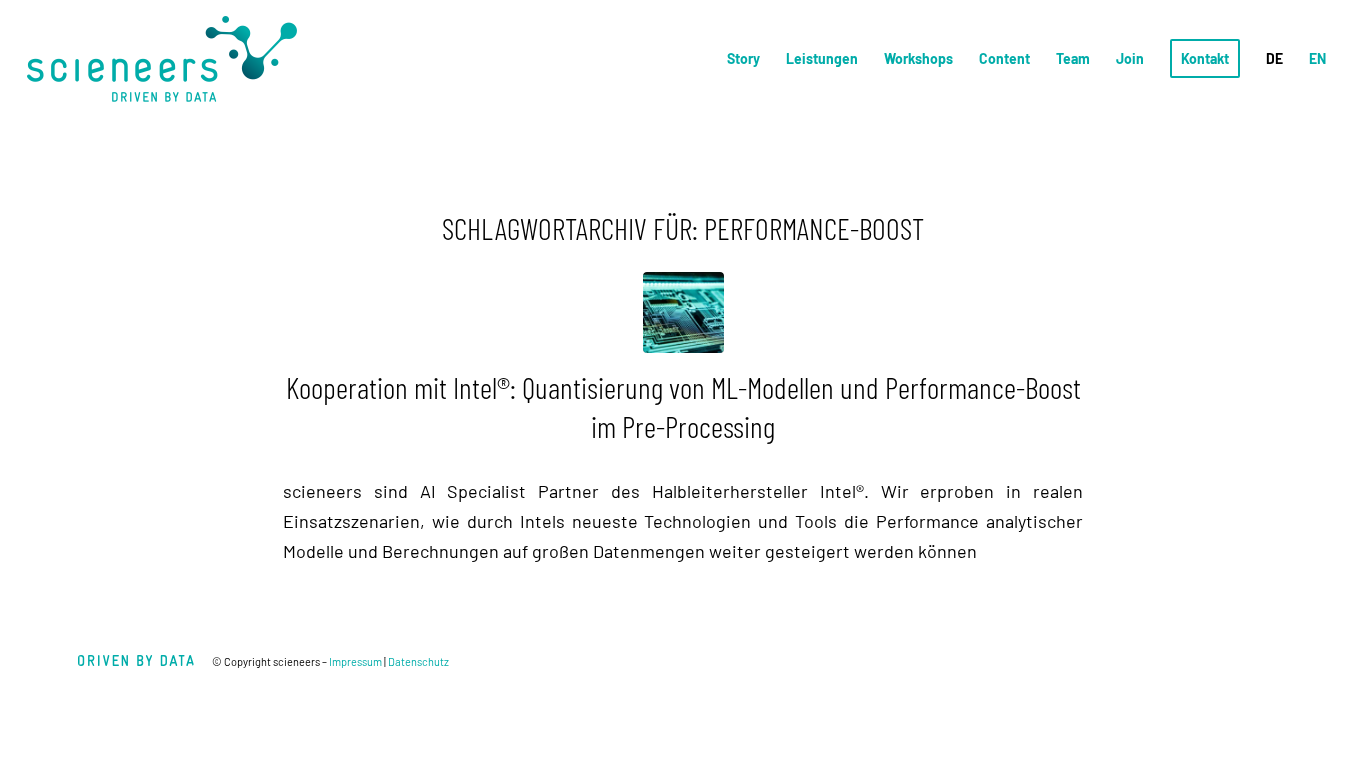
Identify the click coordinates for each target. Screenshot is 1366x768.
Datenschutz (418, 661)
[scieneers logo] (162, 59)
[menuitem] (743, 59)
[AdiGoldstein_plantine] (683, 312)
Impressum (355, 661)
